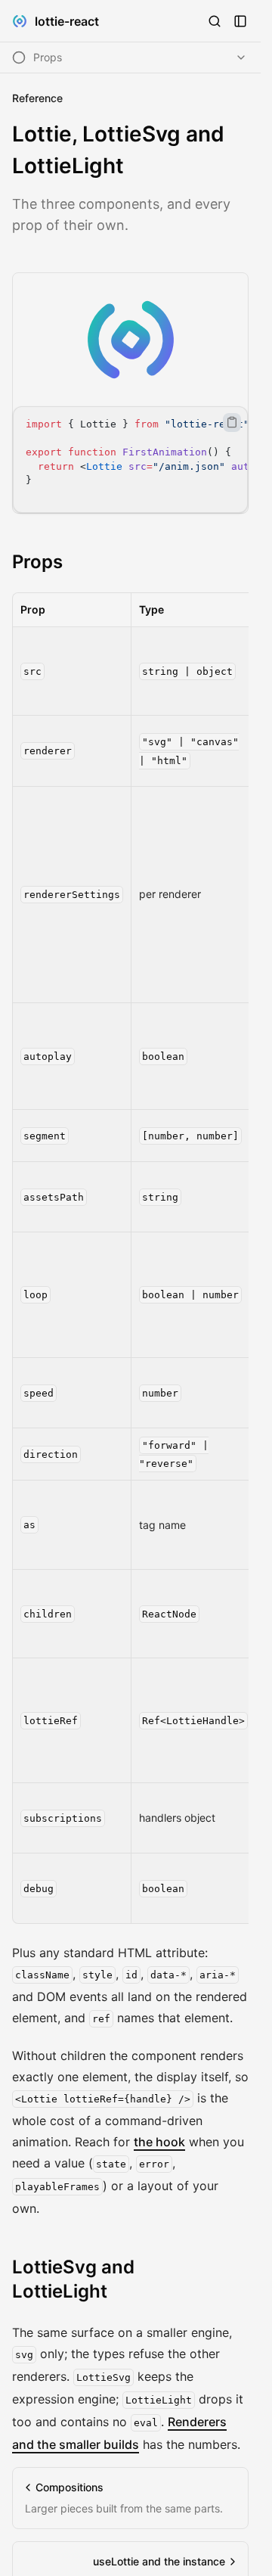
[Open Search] (215, 21)
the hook (159, 2142)
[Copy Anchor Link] (75, 562)
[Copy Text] (232, 422)
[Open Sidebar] (240, 21)
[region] (130, 460)
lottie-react (67, 21)
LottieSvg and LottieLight (73, 2279)
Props (37, 562)
